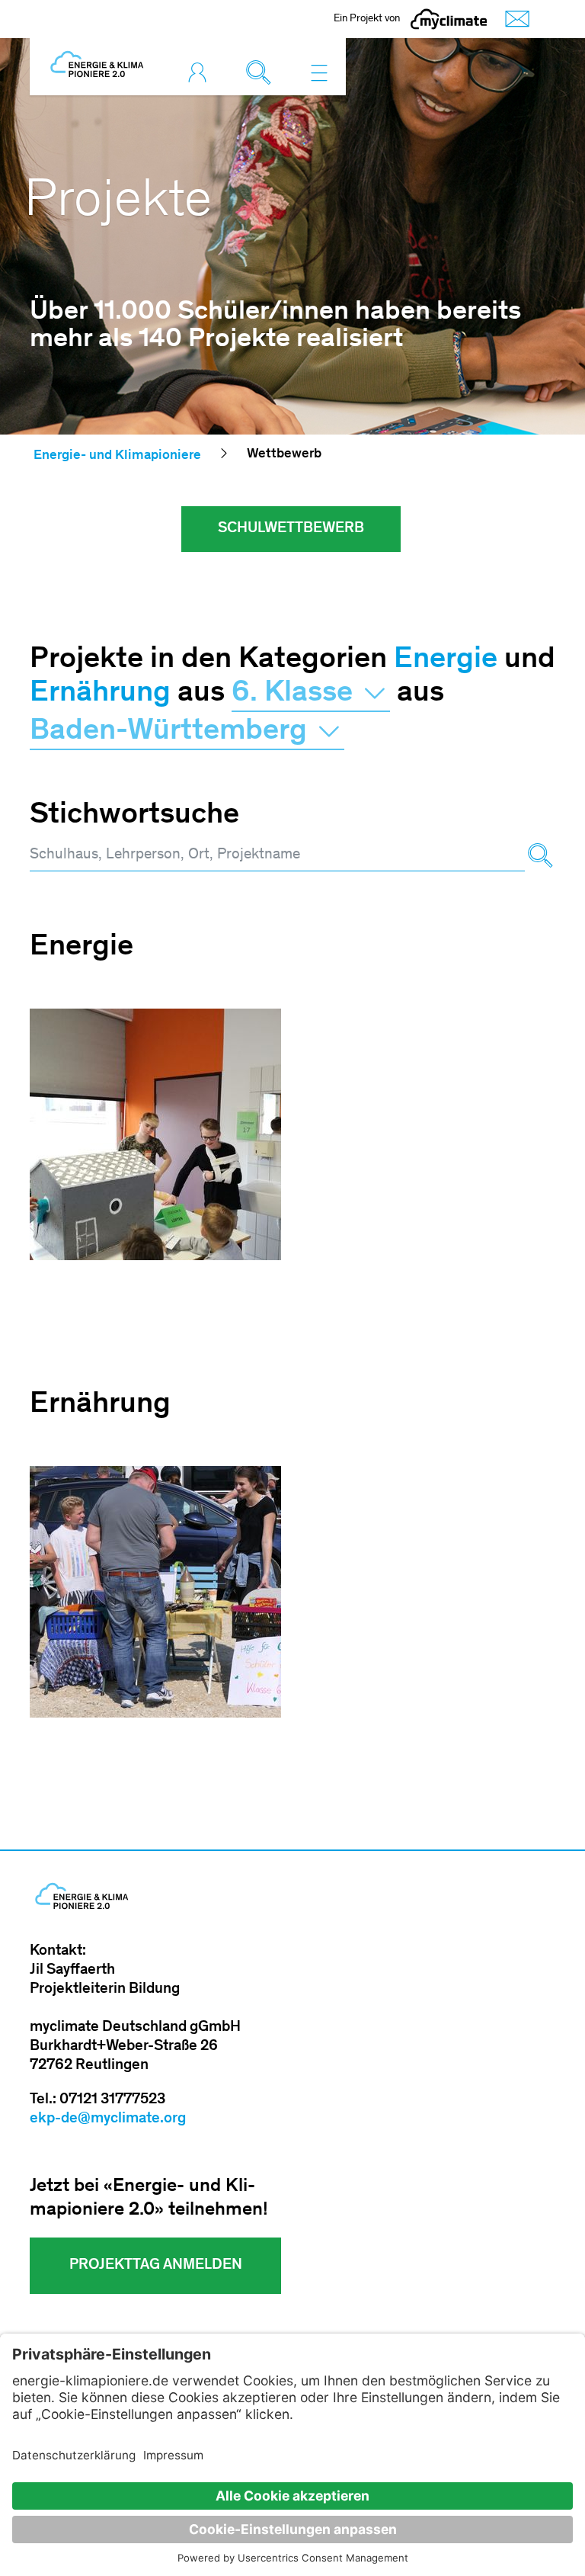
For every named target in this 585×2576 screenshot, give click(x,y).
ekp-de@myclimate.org (108, 2119)
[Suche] (540, 856)
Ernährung (100, 694)
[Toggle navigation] (319, 72)
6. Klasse (296, 694)
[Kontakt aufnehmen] (513, 19)
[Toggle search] (262, 72)
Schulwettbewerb (291, 529)
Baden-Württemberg (172, 732)
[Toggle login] (201, 72)
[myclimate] (449, 19)
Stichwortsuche (134, 816)
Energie (446, 660)
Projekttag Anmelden (156, 2266)
